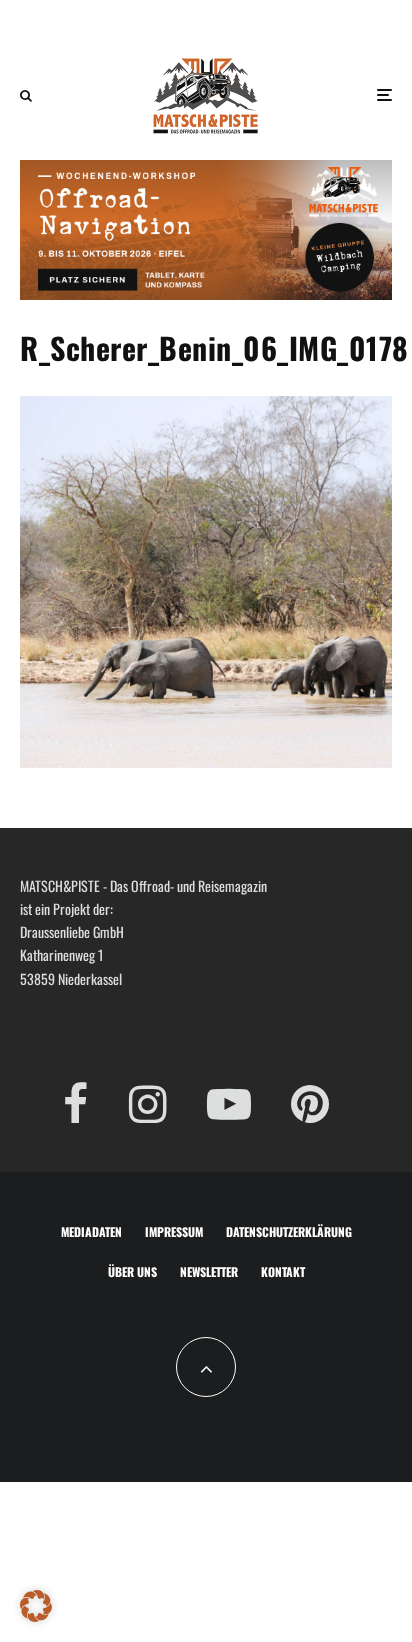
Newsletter (209, 1271)
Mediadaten (91, 1231)
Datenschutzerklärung (289, 1231)
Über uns (132, 1271)
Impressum (174, 1231)
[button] (36, 1606)
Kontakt (283, 1271)
